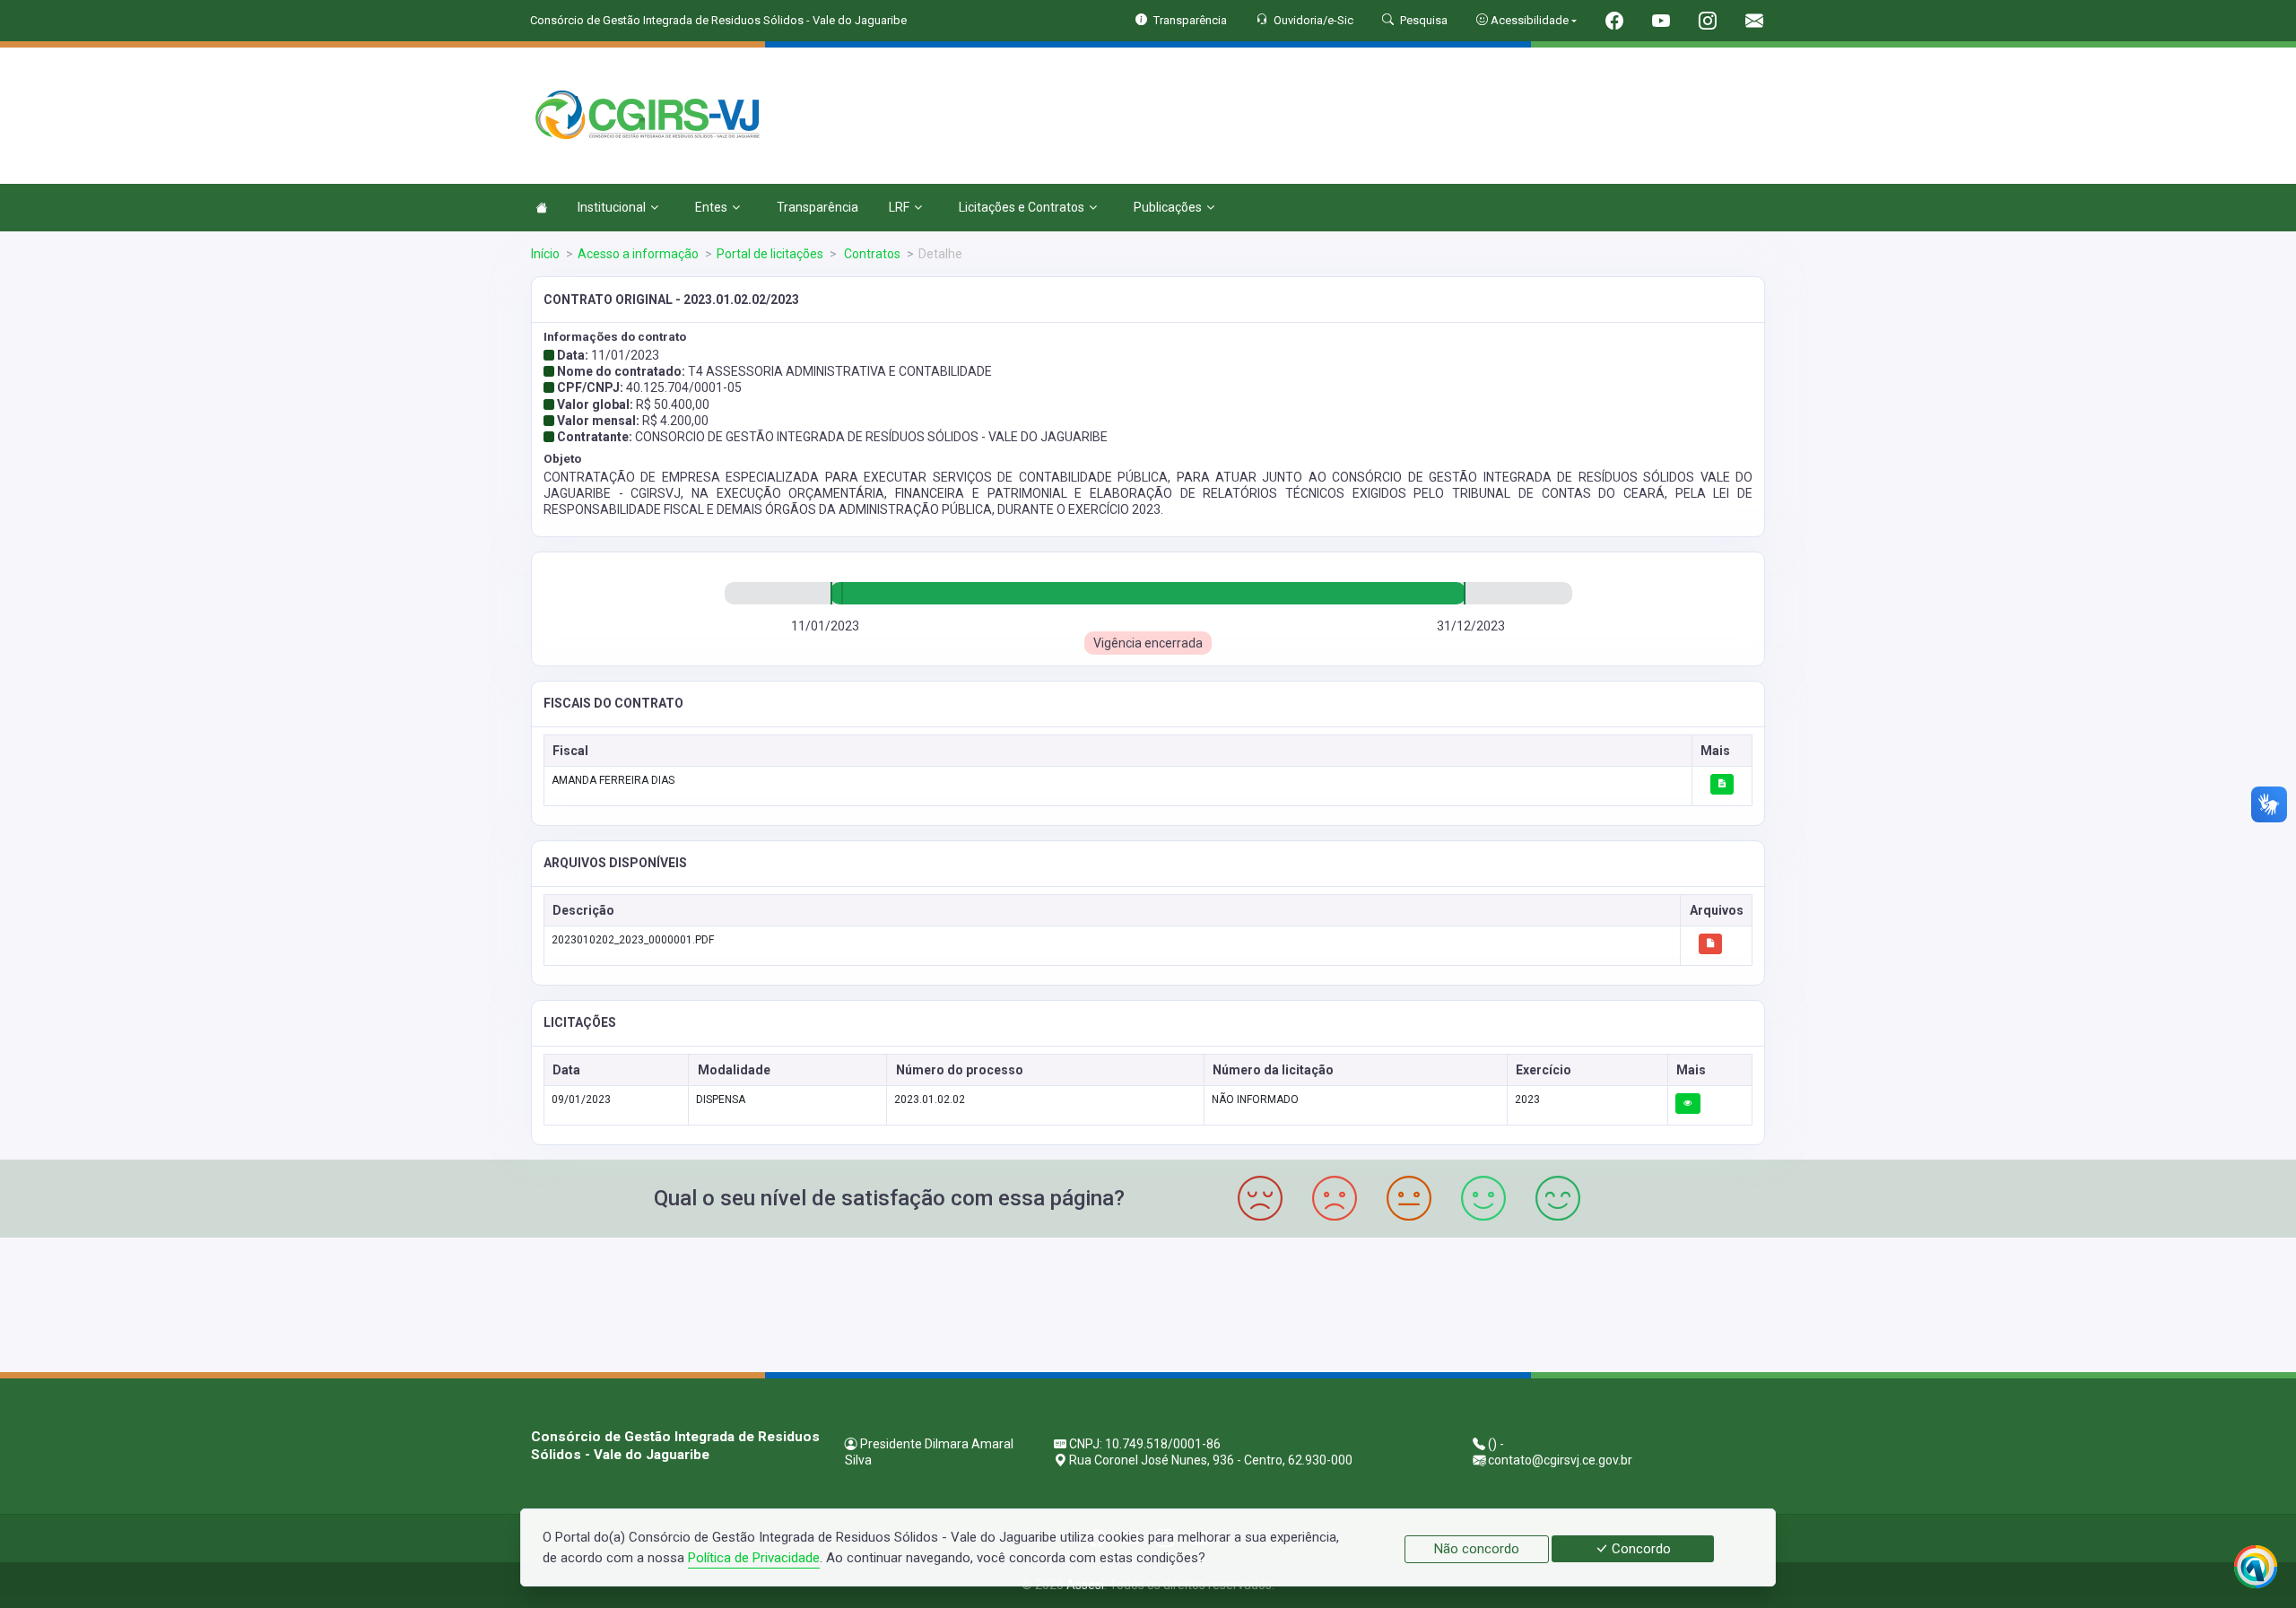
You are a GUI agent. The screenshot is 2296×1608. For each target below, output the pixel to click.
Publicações (1168, 207)
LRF (899, 207)
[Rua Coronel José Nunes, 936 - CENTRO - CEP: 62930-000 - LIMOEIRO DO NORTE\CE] (1148, 1303)
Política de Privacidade (754, 1558)
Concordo (1639, 1549)
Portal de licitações (770, 254)
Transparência (818, 207)
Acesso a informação (638, 254)
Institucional (612, 207)
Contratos (871, 254)
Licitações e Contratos (1022, 207)
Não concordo (1477, 1549)
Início (545, 254)
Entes (711, 207)
